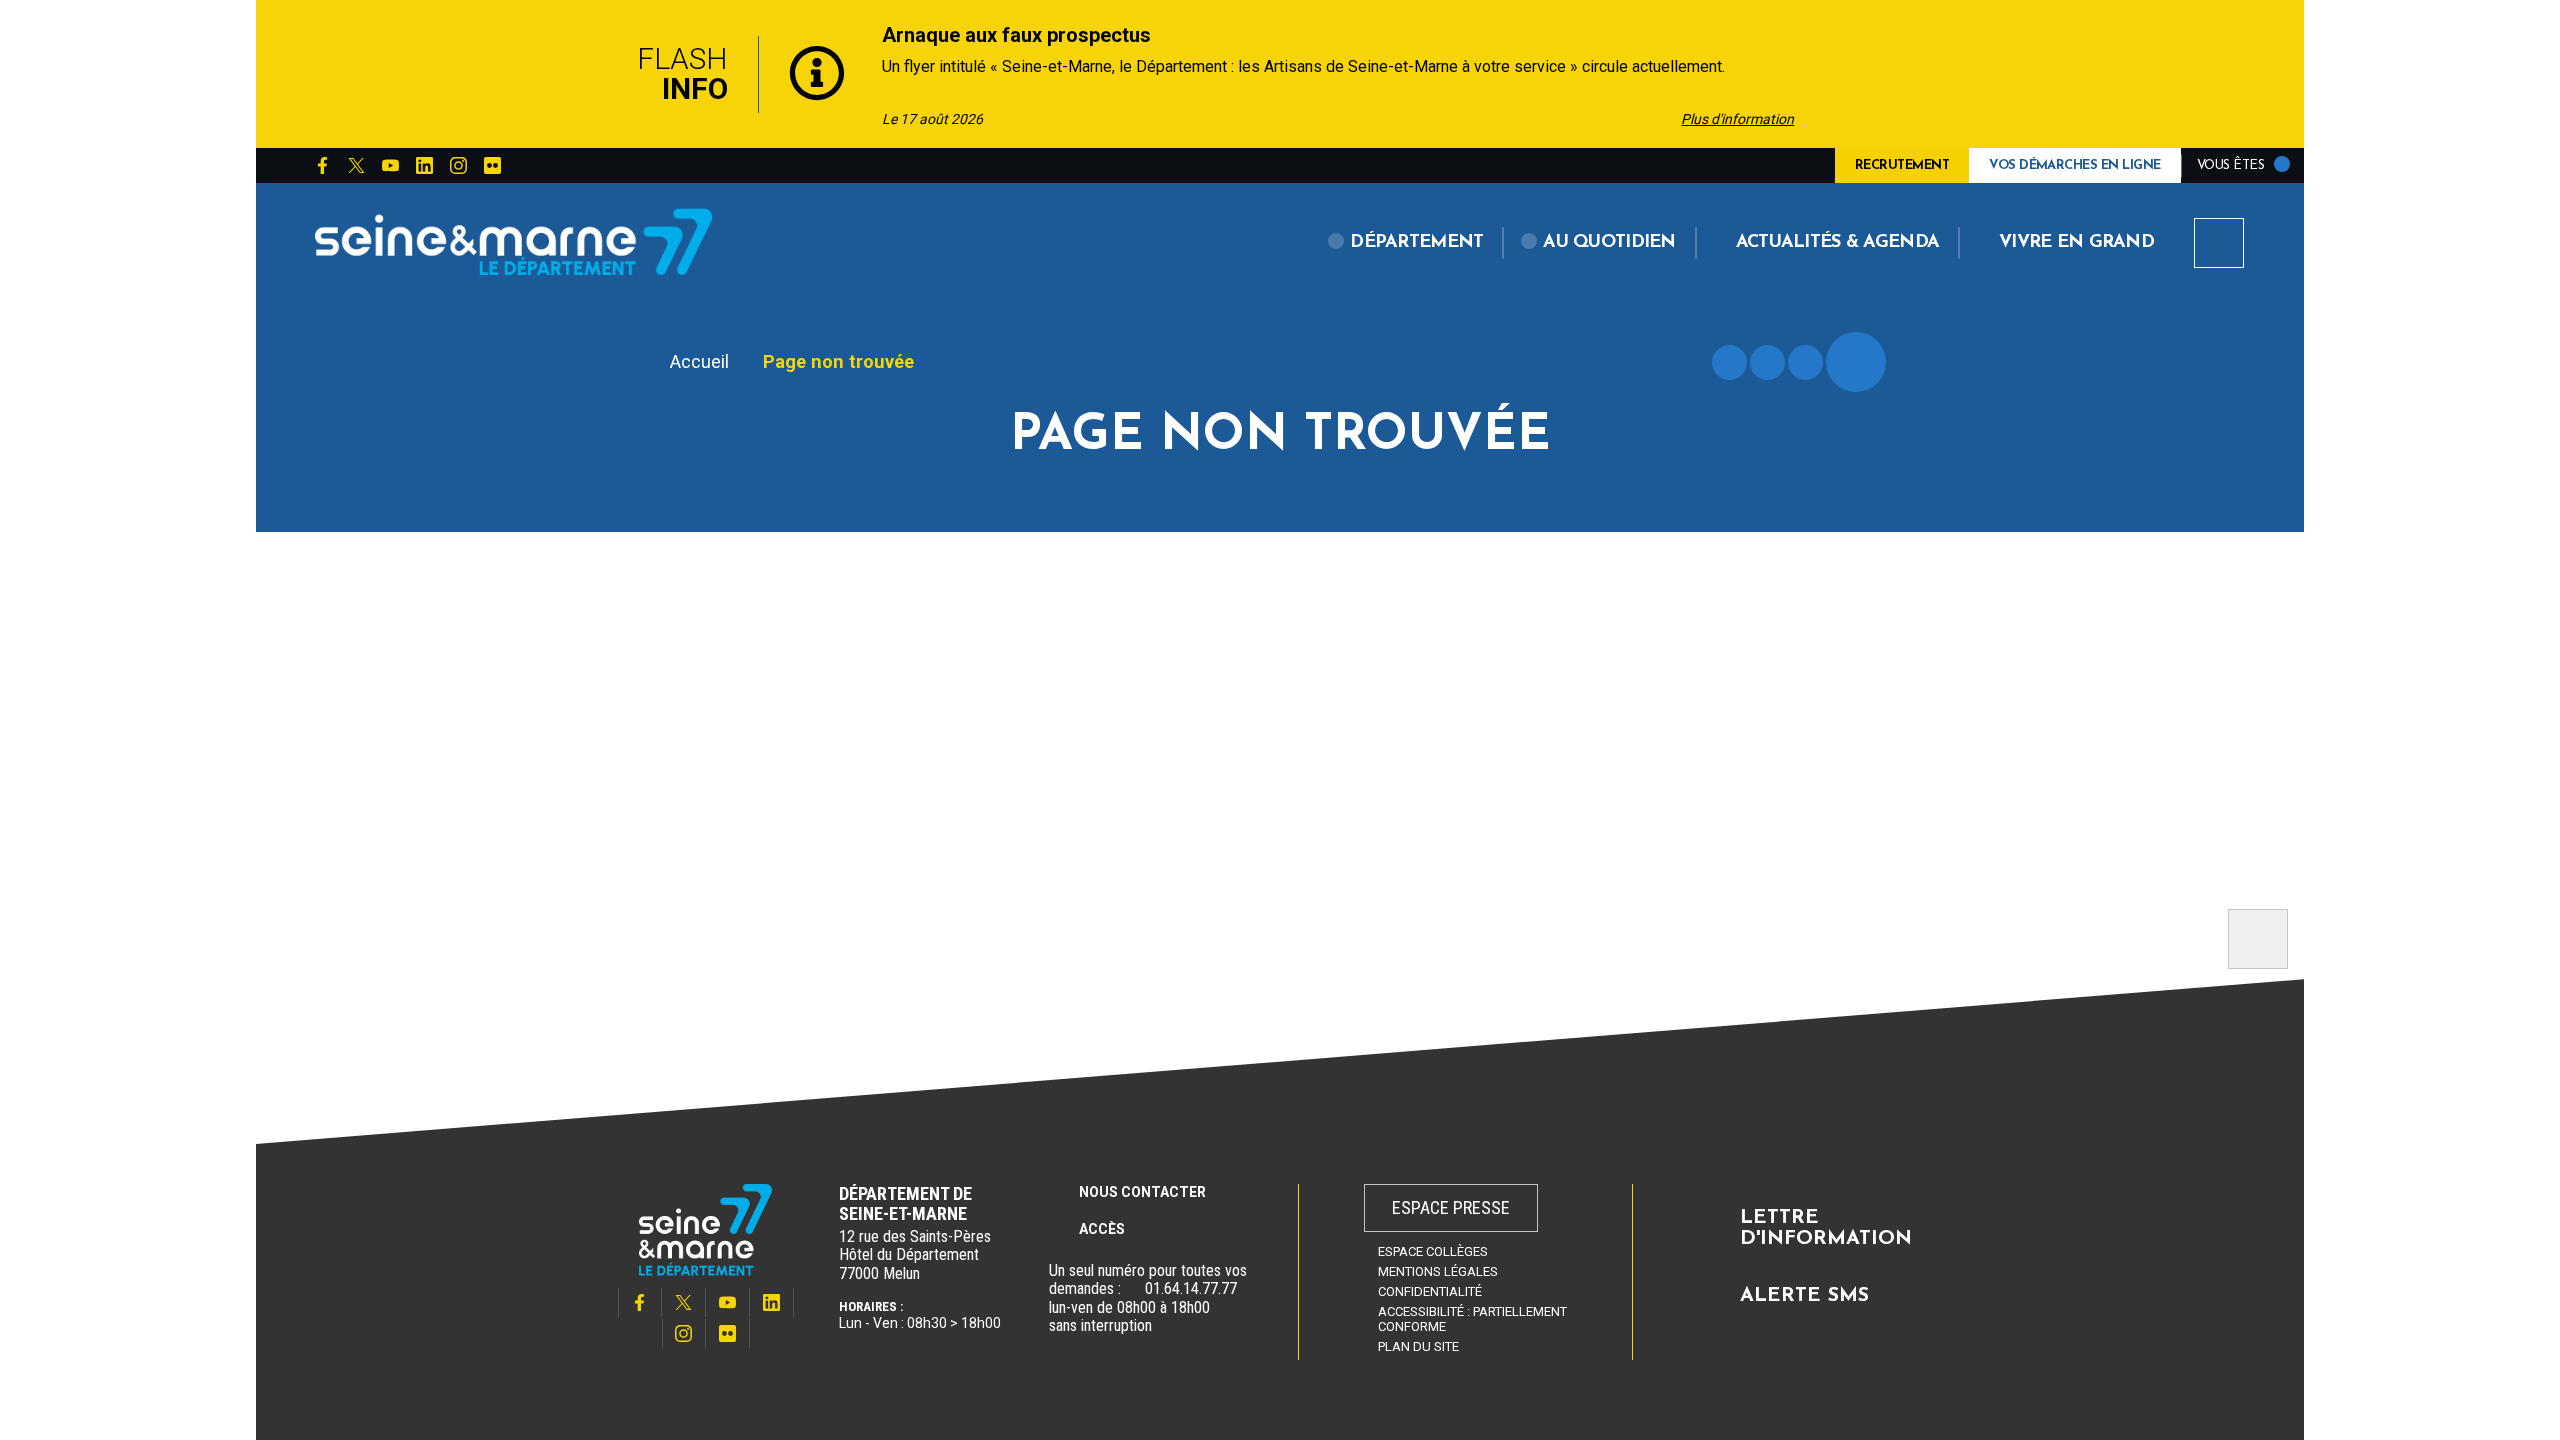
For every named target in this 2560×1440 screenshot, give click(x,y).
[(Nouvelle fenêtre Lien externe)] (1133, 1289)
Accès (1102, 1229)
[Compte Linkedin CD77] (424, 166)
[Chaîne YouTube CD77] (390, 166)
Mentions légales (1438, 1271)
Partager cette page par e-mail (1805, 362)
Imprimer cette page (1729, 362)
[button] (1406, 243)
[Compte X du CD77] (356, 166)
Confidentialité (1430, 1291)
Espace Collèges (1433, 1251)
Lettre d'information (1826, 1229)
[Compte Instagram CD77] (458, 166)
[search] (2219, 243)
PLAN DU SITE (1418, 1346)
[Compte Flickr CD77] (492, 166)
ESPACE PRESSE (1451, 1207)
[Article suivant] (1864, 74)
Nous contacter (1142, 1192)
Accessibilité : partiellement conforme (1472, 1319)
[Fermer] (1980, 74)
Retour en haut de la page (2258, 939)
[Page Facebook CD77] (322, 166)
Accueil (699, 361)
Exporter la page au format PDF (1767, 362)
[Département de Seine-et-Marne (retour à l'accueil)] (514, 241)
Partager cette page (1856, 362)
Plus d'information (1737, 119)
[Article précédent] (581, 74)
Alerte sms (1804, 1296)
